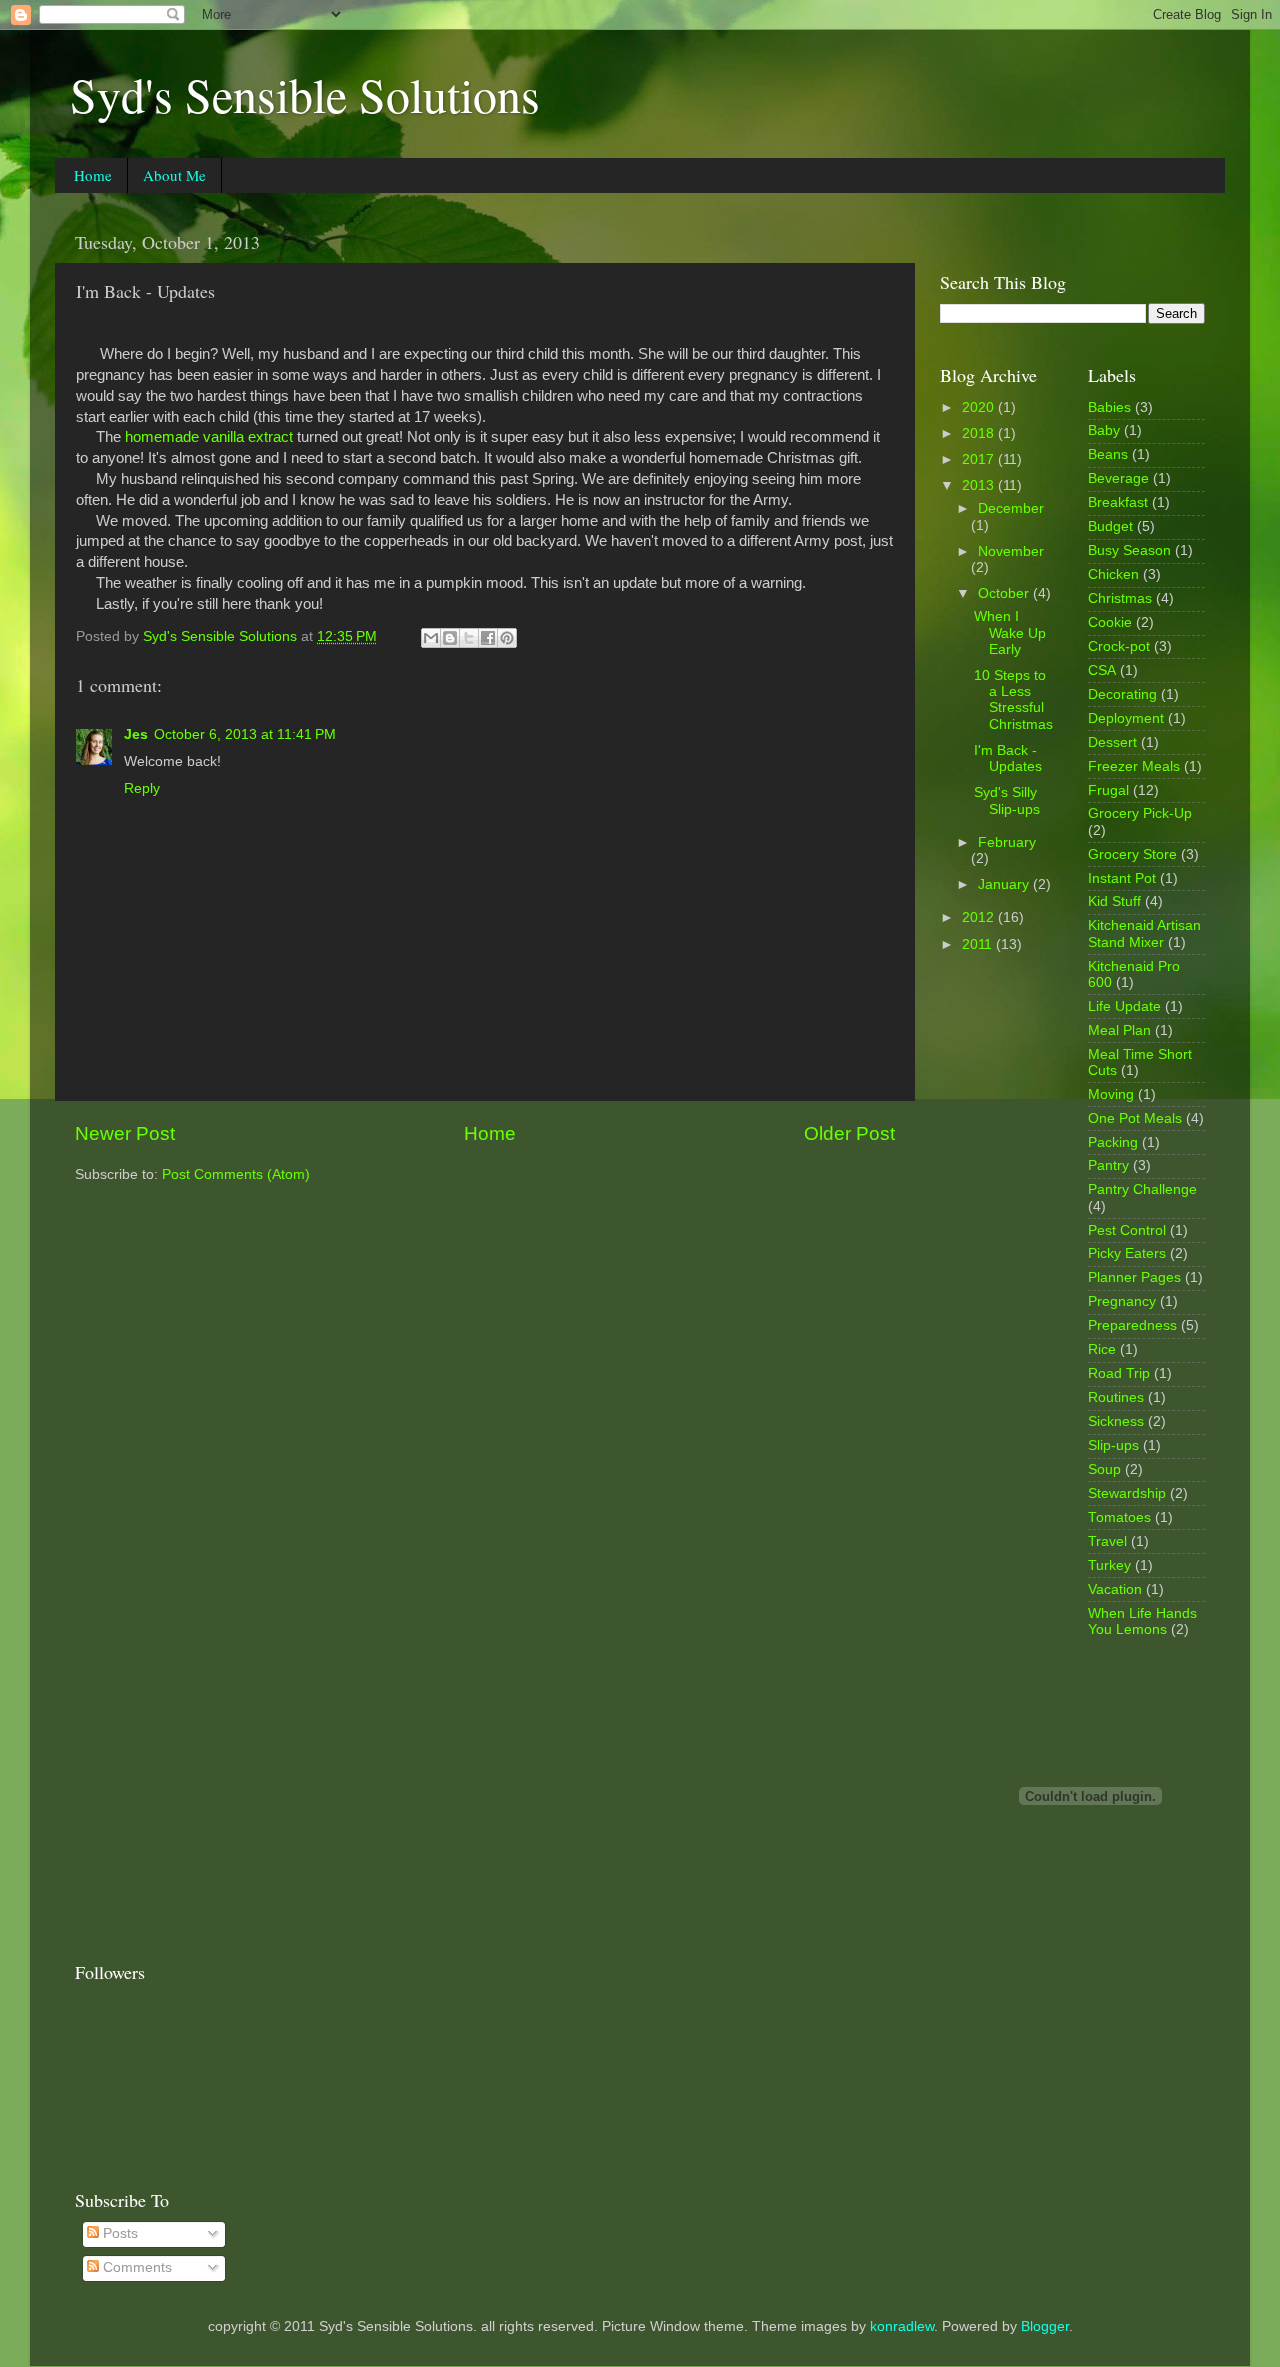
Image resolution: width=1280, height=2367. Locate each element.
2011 (979, 944)
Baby (1104, 430)
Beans (1108, 454)
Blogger (1045, 2326)
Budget (1110, 526)
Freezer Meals (1134, 766)
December (1011, 508)
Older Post (849, 1133)
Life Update (1124, 1006)
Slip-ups (1113, 1445)
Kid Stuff (1114, 901)
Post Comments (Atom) (236, 1174)
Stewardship (1127, 1493)
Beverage (1118, 478)
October (1005, 593)
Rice (1102, 1349)
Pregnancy (1122, 1301)
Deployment (1126, 718)
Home (93, 175)
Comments (135, 2267)
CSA (1102, 670)
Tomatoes (1119, 1517)
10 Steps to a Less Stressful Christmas (1013, 700)
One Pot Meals (1135, 1118)
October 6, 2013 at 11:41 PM (245, 734)
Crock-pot (1119, 646)
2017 (980, 459)
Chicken (1113, 574)
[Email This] (431, 638)
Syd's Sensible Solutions (305, 94)
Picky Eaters (1127, 1253)
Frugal (1108, 790)
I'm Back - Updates (1008, 758)
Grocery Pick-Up (1140, 813)
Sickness (1116, 1421)
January (1005, 884)
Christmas (1120, 598)
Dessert (1112, 742)
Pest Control (1127, 1230)
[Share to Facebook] (488, 638)
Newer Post (125, 1133)
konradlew (902, 2326)
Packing (1113, 1142)
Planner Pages (1134, 1277)
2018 (980, 433)
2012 (980, 917)
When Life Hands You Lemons (1142, 1621)
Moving (1111, 1094)
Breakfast (1118, 502)
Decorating (1122, 694)
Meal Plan (1119, 1030)
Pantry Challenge (1142, 1189)
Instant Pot (1122, 878)
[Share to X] (469, 638)
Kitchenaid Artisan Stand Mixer (1144, 933)
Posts (118, 2233)
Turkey (1109, 1565)
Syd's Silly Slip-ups (1007, 800)
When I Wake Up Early (1010, 632)
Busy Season (1129, 550)
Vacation (1115, 1589)
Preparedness (1132, 1325)
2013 (980, 485)
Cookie (1110, 622)
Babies (1109, 407)
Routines (1116, 1397)
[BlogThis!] (450, 638)
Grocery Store (1132, 854)
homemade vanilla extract (209, 437)
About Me (174, 175)
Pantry (1108, 1165)
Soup (1104, 1469)
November (1011, 551)
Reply (142, 788)
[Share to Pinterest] (507, 638)
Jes (136, 734)
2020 (980, 407)
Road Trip (1119, 1373)
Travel (1107, 1541)
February (1007, 842)
